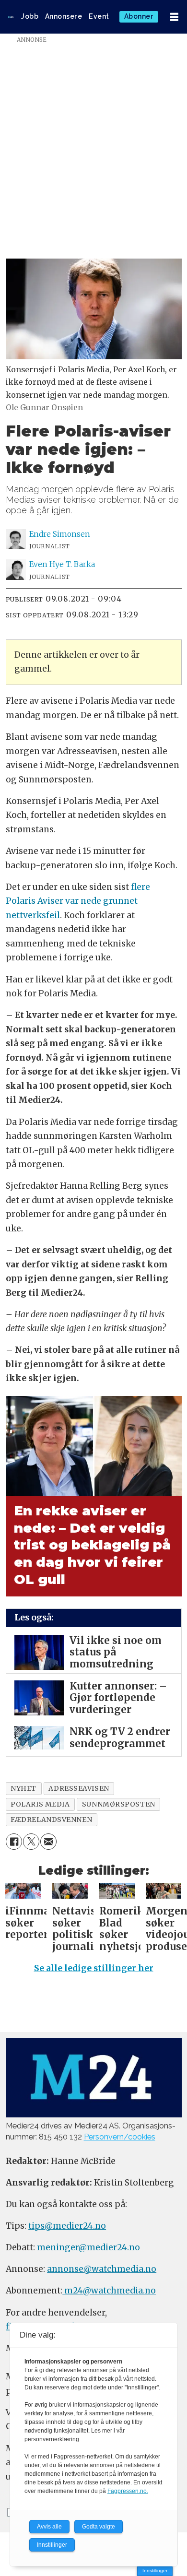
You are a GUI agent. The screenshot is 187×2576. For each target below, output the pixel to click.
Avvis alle (49, 2527)
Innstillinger (155, 2570)
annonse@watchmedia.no (102, 2269)
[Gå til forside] (11, 17)
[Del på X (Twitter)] (31, 1842)
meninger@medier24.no (88, 2247)
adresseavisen (79, 1788)
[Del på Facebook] (14, 1842)
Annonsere (64, 16)
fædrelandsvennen (51, 1820)
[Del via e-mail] (48, 1842)
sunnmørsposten (119, 1804)
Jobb (30, 16)
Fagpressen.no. (128, 2491)
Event (99, 16)
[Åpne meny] (174, 17)
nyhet (23, 1788)
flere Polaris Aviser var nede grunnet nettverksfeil (78, 901)
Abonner (139, 16)
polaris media (40, 1804)
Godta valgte (99, 2527)
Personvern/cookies (120, 2137)
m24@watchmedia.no (109, 2291)
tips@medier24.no (67, 2226)
